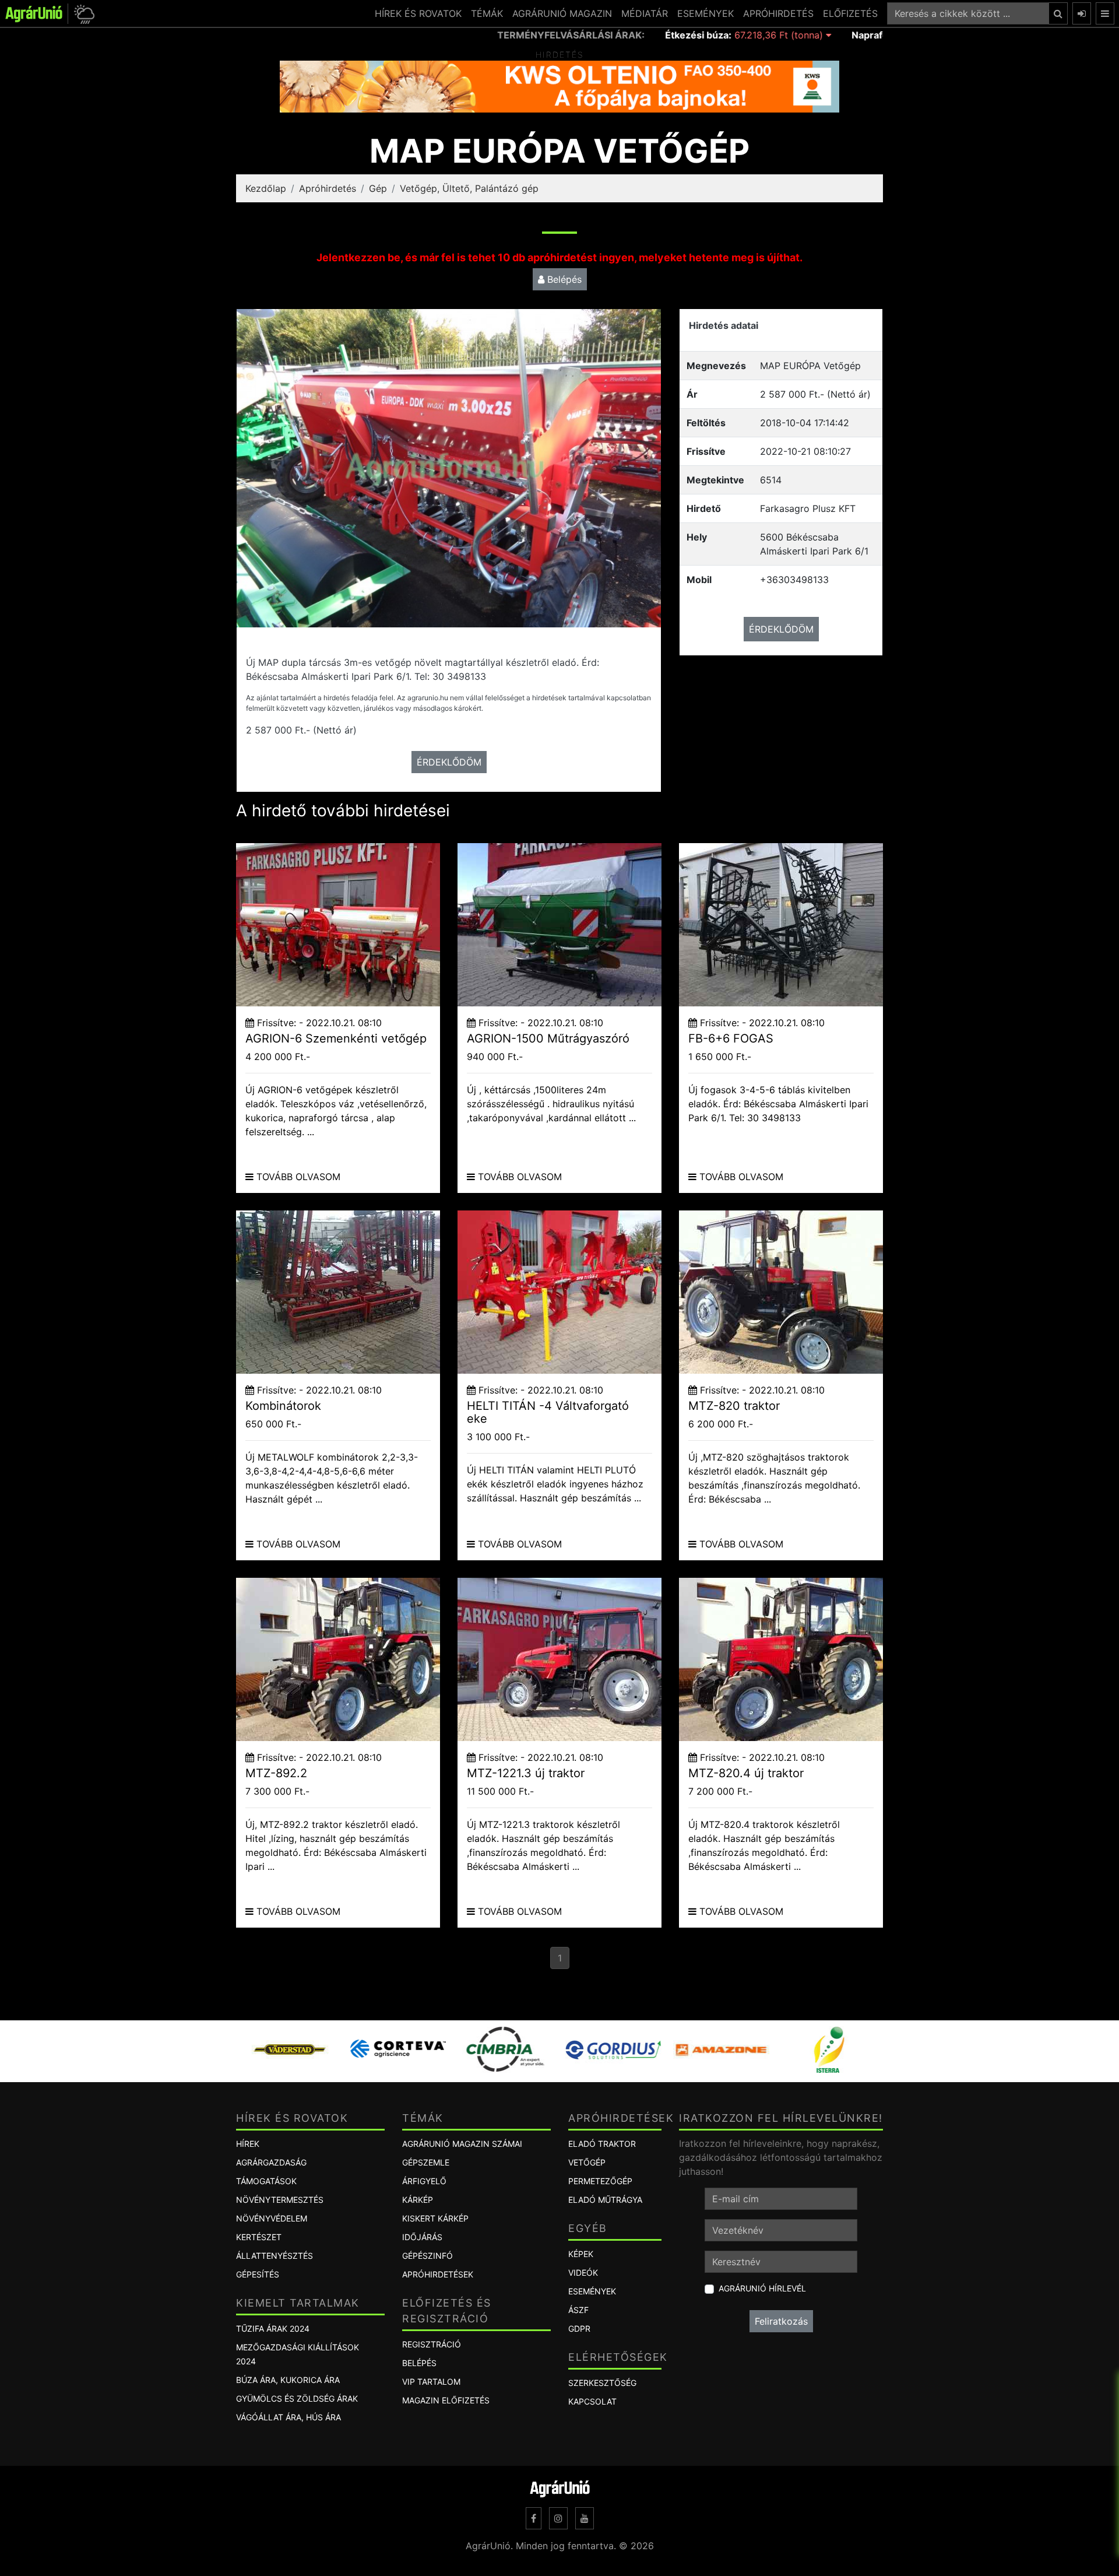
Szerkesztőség (602, 2383)
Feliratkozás (781, 2321)
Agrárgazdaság (271, 2162)
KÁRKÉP (418, 2200)
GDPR (579, 2328)
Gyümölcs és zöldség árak (297, 2398)
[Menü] (1105, 13)
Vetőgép (587, 2162)
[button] (82, 14)
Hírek (248, 2144)
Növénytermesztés (280, 2200)
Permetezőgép (600, 2181)
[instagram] (558, 2518)
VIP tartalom (431, 2382)
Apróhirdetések (438, 2274)
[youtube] (585, 2518)
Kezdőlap (266, 188)
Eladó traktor (602, 2144)
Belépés (563, 279)
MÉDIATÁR (645, 13)
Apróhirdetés (328, 188)
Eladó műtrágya (605, 2200)
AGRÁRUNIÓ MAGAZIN (562, 13)
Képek (581, 2254)
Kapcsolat (592, 2401)
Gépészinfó (427, 2256)
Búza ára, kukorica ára (288, 2380)
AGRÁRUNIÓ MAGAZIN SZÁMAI (462, 2144)
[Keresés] (1058, 13)
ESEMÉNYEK (705, 13)
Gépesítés (258, 2274)
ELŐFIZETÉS (850, 13)
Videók (583, 2273)
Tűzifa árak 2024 (273, 2328)
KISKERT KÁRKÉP (435, 2218)
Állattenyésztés (275, 2256)
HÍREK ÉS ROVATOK (418, 13)
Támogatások (266, 2181)
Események (592, 2291)
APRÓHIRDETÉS (778, 13)
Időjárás (422, 2237)
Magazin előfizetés (446, 2400)
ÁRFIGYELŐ (424, 2181)
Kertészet (259, 2237)
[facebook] (534, 2518)
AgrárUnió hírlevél (762, 2288)
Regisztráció (432, 2344)
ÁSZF (578, 2310)
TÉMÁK (487, 13)
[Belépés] (1082, 13)
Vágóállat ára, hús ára (288, 2417)
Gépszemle (426, 2162)
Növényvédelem (272, 2218)
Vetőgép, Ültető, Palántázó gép (469, 188)
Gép (378, 188)
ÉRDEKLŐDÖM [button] (449, 762)
